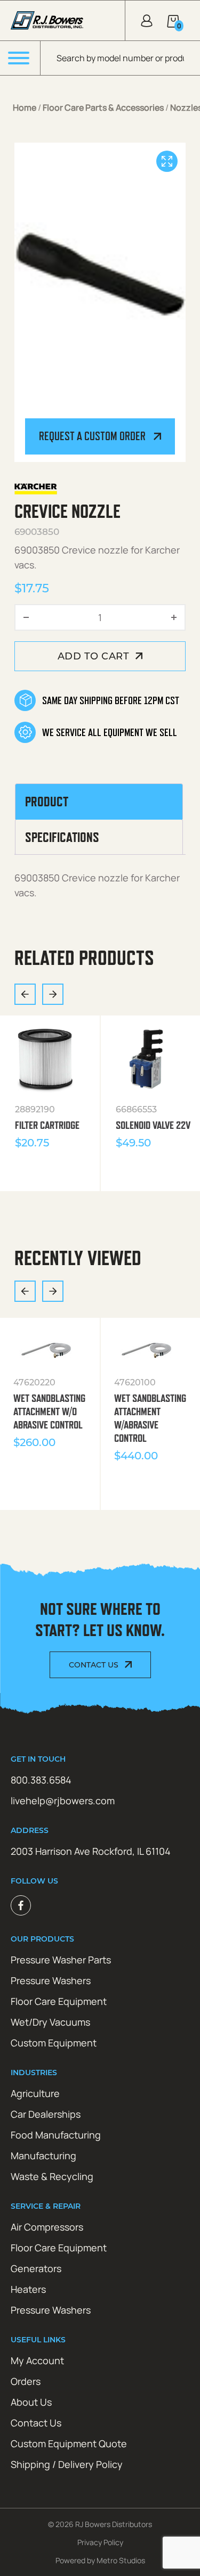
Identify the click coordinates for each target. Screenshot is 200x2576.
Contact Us (94, 1665)
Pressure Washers (51, 1980)
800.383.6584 (41, 1780)
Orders (26, 2381)
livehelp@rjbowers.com (63, 1801)
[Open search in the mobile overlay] (120, 58)
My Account (37, 2360)
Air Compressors (47, 2227)
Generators (36, 2268)
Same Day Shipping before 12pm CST (111, 700)
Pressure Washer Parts (61, 1960)
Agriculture (35, 2093)
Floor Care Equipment (59, 2001)
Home (25, 108)
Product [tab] (47, 802)
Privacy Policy (100, 2542)
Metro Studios (121, 2560)
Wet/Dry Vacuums (50, 2022)
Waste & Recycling (52, 2176)
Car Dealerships (46, 2114)
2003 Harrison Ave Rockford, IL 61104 (91, 1851)
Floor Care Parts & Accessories (103, 108)
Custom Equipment (54, 2043)
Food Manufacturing (56, 2135)
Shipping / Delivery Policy (67, 2464)
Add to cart (93, 656)
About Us (31, 2402)
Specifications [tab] (62, 837)
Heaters (28, 2289)
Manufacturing (43, 2156)
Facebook (21, 1905)
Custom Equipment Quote (69, 2443)
